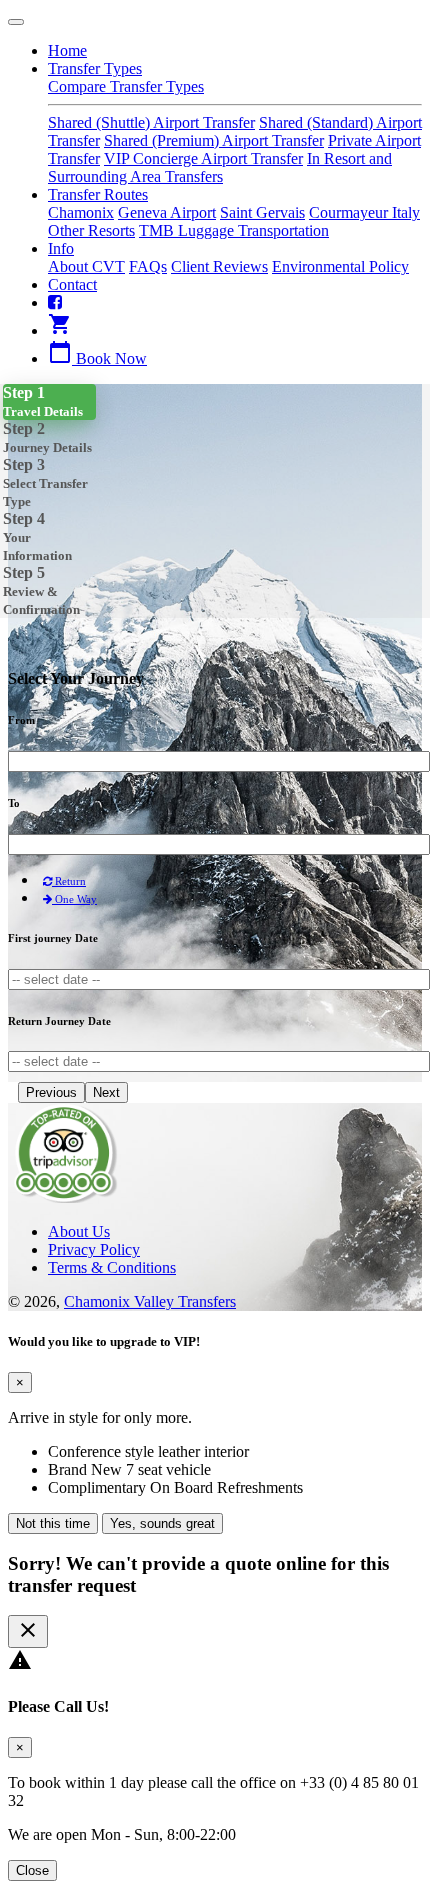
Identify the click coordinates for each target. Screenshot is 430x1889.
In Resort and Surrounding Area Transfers (220, 167)
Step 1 (43, 401)
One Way (74, 899)
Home (67, 50)
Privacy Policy (94, 1249)
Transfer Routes (98, 194)
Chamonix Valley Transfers (150, 1301)
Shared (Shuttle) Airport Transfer (151, 122)
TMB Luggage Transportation (234, 230)
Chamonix (81, 212)
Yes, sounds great (162, 1523)
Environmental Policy (340, 266)
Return (69, 881)
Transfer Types (95, 68)
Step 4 (37, 536)
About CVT (86, 266)
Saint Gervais (262, 212)
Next (106, 1092)
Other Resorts (91, 230)
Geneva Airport (167, 212)
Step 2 (47, 437)
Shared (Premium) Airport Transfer (214, 140)
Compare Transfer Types (126, 86)
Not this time (53, 1523)
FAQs (148, 266)
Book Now (97, 358)
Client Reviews (219, 266)
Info (61, 248)
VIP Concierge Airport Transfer (203, 158)
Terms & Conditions (112, 1267)
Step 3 (45, 482)
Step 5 (41, 590)
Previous (51, 1092)
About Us (79, 1231)
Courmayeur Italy (364, 212)
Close (32, 1870)
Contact (72, 284)
